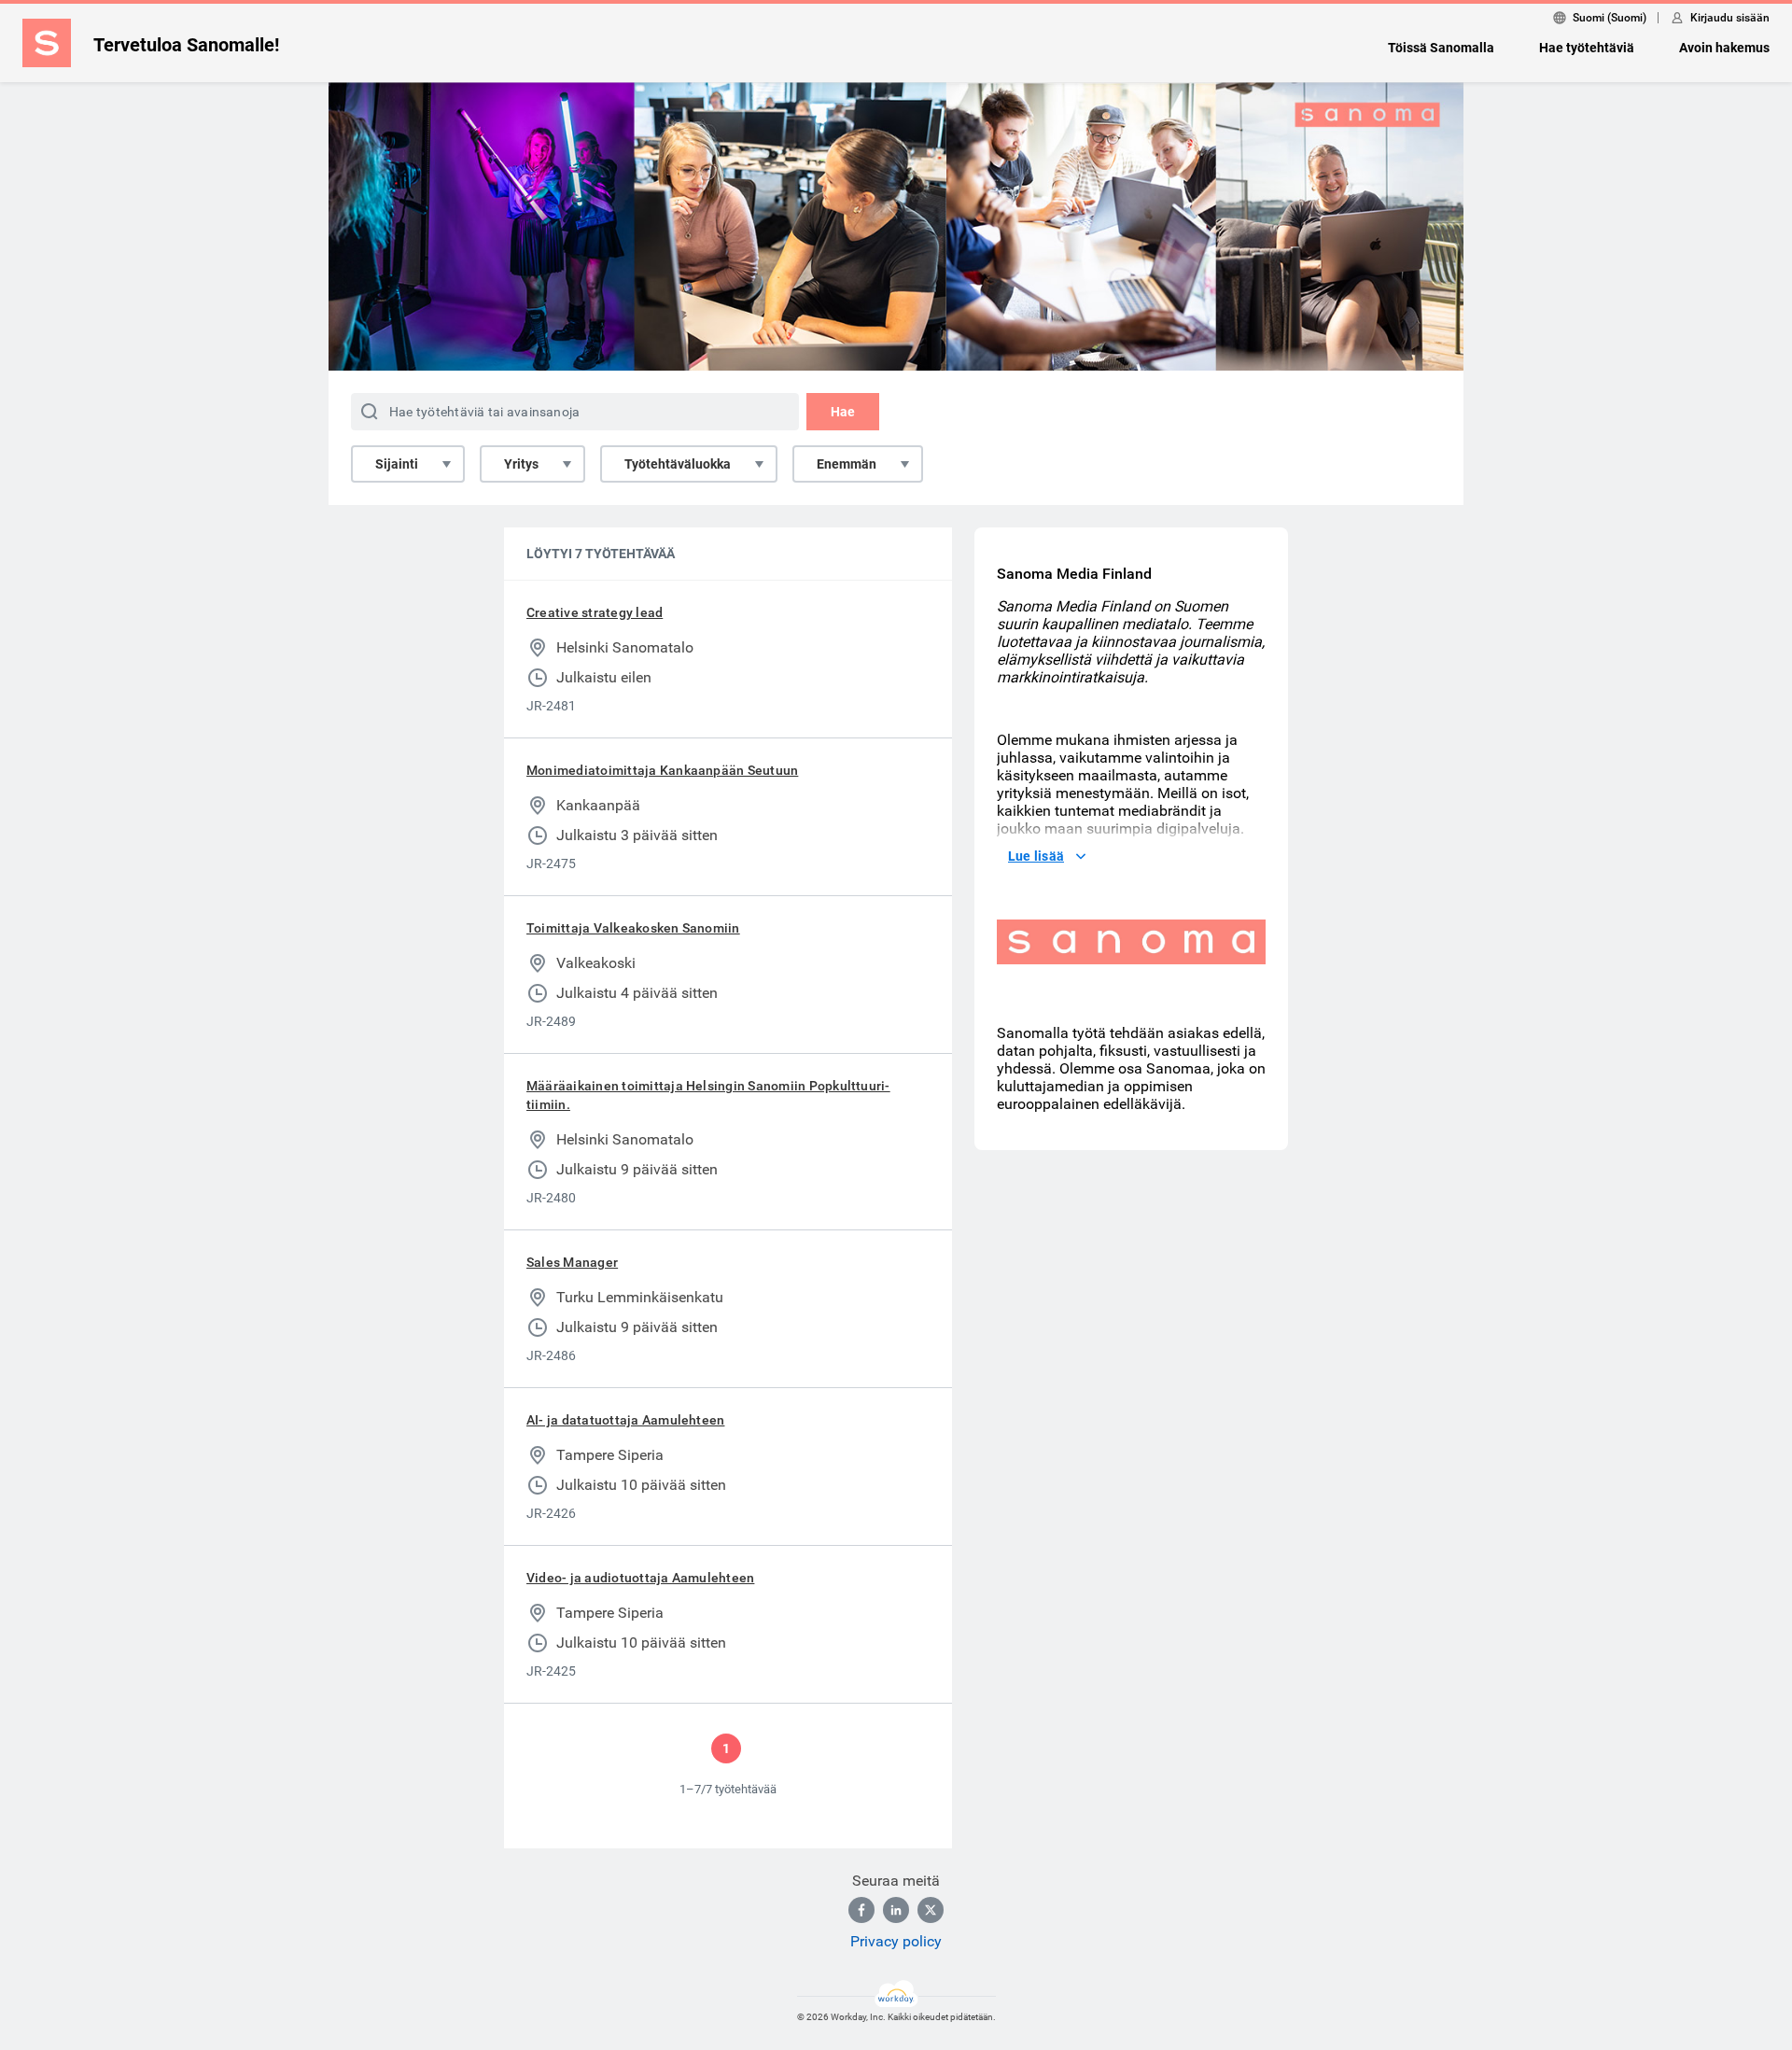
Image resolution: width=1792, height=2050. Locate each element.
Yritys (521, 464)
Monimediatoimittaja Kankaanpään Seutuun (662, 770)
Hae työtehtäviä (1587, 48)
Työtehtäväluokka (678, 464)
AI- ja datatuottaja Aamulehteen (625, 1420)
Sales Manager (572, 1262)
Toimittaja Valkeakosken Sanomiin (633, 928)
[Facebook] (861, 1910)
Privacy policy (896, 1941)
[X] (931, 1910)
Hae (843, 412)
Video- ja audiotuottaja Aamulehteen (640, 1578)
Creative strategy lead (595, 612)
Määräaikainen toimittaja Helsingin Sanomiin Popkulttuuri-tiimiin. (708, 1095)
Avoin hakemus (1724, 48)
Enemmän (847, 464)
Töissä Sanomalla (1441, 48)
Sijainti (397, 464)
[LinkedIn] (896, 1910)
